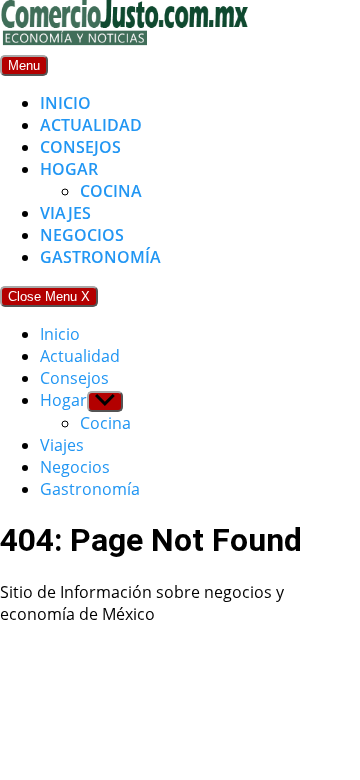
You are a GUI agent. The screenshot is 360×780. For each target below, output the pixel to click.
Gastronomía (100, 257)
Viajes (65, 213)
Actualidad (91, 125)
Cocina (111, 191)
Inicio (65, 103)
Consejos (80, 147)
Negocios (82, 235)
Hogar (69, 169)
